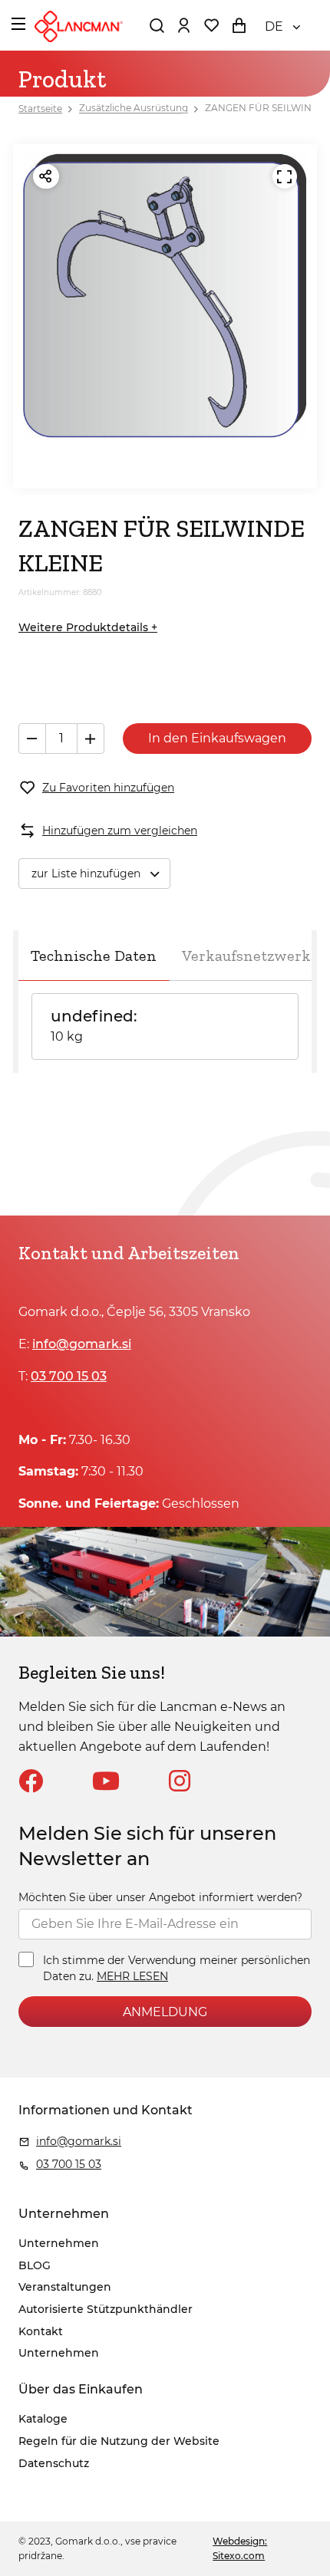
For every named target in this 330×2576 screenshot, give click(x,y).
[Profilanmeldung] (183, 25)
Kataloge (43, 2419)
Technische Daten (94, 956)
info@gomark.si (82, 1344)
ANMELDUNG (165, 2012)
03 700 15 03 (69, 1376)
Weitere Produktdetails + (88, 627)
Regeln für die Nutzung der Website (119, 2441)
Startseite (40, 109)
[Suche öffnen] (157, 25)
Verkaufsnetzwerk (246, 956)
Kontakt (41, 2331)
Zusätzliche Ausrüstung (134, 109)
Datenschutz (54, 2463)
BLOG (35, 2265)
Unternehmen (59, 2243)
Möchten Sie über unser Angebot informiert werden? (160, 1897)
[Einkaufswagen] (239, 25)
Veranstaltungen (65, 2287)
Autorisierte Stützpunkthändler (106, 2309)
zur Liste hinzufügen (86, 873)
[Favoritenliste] (211, 25)
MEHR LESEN (132, 1976)
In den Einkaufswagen (217, 738)
